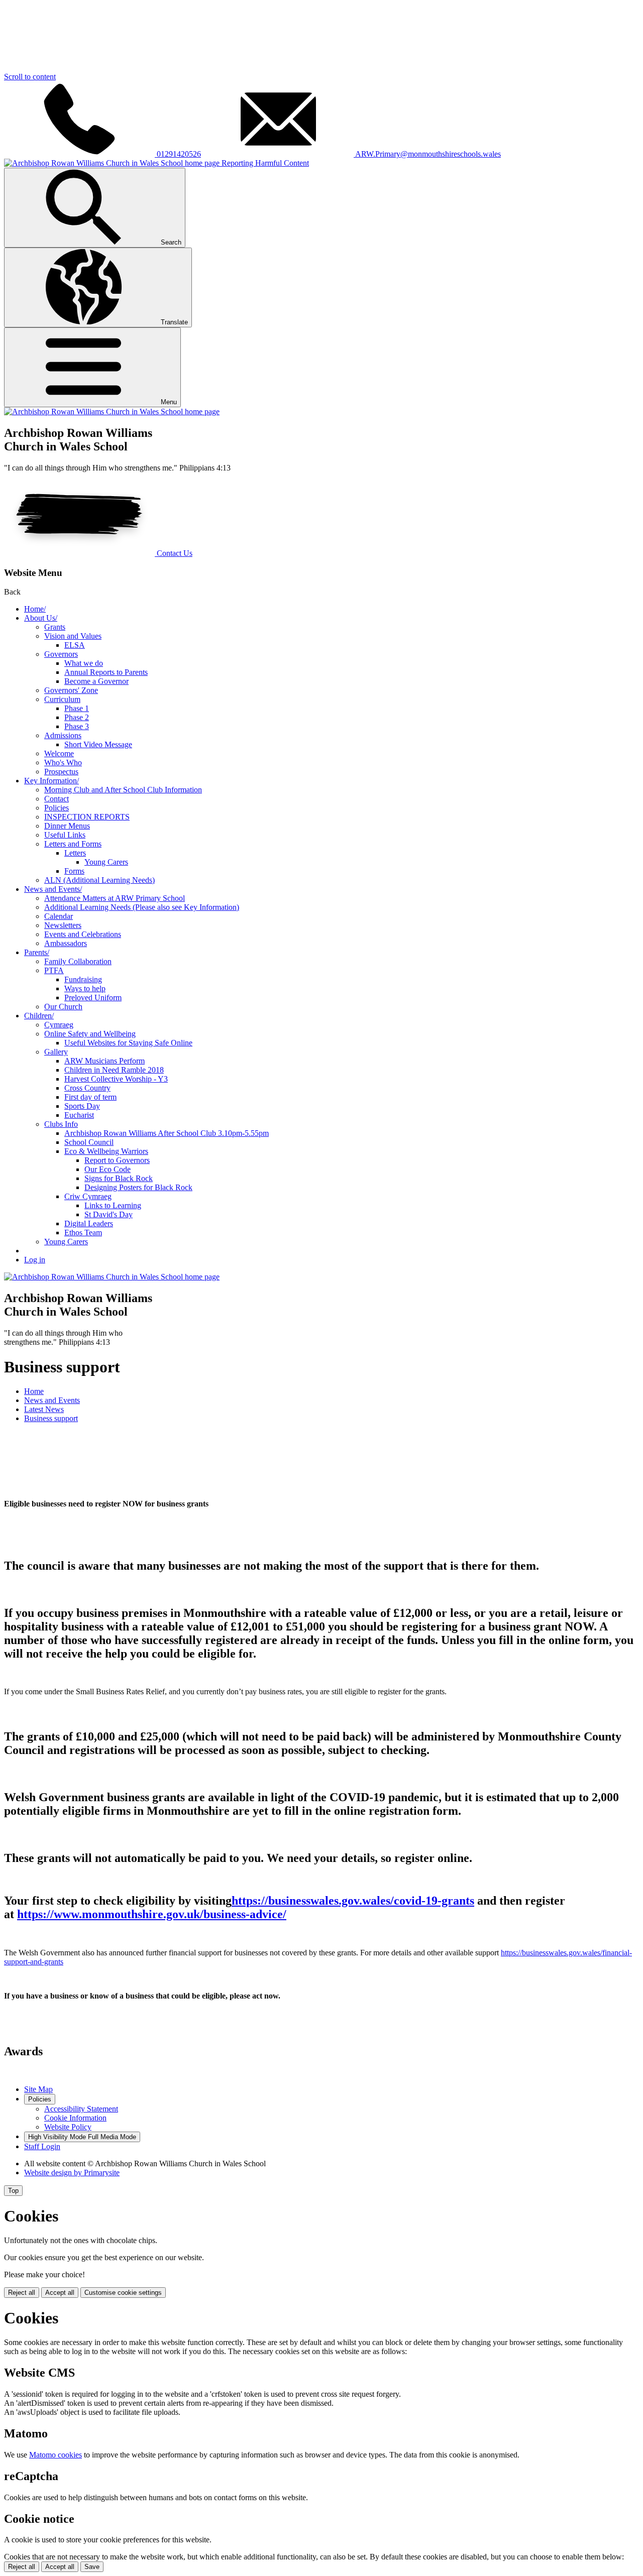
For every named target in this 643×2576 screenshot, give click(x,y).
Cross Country (87, 1088)
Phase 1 (77, 708)
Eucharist (79, 1115)
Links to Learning (113, 1205)
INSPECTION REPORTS (87, 817)
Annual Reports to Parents (106, 672)
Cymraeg (59, 1025)
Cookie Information (75, 2118)
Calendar (59, 916)
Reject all (22, 2293)
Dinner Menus (67, 826)
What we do (84, 663)
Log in (35, 1260)
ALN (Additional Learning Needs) (99, 880)
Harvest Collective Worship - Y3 (116, 1079)
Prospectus (61, 772)
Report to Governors (117, 1160)
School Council (89, 1142)
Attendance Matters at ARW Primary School (115, 898)
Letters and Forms (73, 844)
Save (92, 2567)
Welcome (59, 753)
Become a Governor (96, 681)
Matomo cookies (56, 2455)
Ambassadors (66, 943)
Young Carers (106, 862)
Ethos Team (83, 1233)
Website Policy (68, 2127)
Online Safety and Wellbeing (90, 1034)
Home (34, 1391)
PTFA (54, 970)
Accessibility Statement (81, 2109)
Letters (75, 853)
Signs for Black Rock (119, 1178)
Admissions (63, 735)
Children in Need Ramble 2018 (114, 1070)
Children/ (39, 1016)
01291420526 (178, 154)
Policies (57, 808)
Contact (57, 799)
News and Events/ (53, 889)
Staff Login (42, 2146)
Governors (61, 654)
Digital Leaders (89, 1223)
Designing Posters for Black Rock (138, 1187)
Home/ (35, 609)
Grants (55, 627)
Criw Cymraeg (88, 1196)
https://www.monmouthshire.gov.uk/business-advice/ (152, 1914)
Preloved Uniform (93, 998)
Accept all (60, 2293)
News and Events (52, 1400)
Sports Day (82, 1106)
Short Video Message (98, 744)
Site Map (38, 2089)
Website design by (72, 2173)
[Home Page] (112, 412)
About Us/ (41, 618)
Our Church (63, 1007)
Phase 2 (77, 717)
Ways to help (85, 988)
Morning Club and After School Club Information (123, 790)
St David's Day (109, 1214)
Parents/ (37, 952)
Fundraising (83, 979)
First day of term (90, 1097)
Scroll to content (30, 77)
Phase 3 (77, 726)
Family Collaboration (78, 961)
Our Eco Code (108, 1169)
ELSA (75, 645)
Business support (51, 1418)
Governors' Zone (71, 690)
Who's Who (63, 763)
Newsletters (63, 925)
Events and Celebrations (83, 934)
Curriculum (62, 699)
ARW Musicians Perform (104, 1061)
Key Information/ (51, 781)
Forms (74, 871)
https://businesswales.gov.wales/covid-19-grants (353, 1901)
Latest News (44, 1409)
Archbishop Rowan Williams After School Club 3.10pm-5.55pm (167, 1133)
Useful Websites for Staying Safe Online (128, 1043)
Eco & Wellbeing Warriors (106, 1151)
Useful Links (65, 835)
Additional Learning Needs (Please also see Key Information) (142, 907)
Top (13, 2191)
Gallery (56, 1052)
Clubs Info (61, 1124)
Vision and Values (73, 636)
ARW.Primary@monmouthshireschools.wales (427, 154)
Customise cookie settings (123, 2293)
